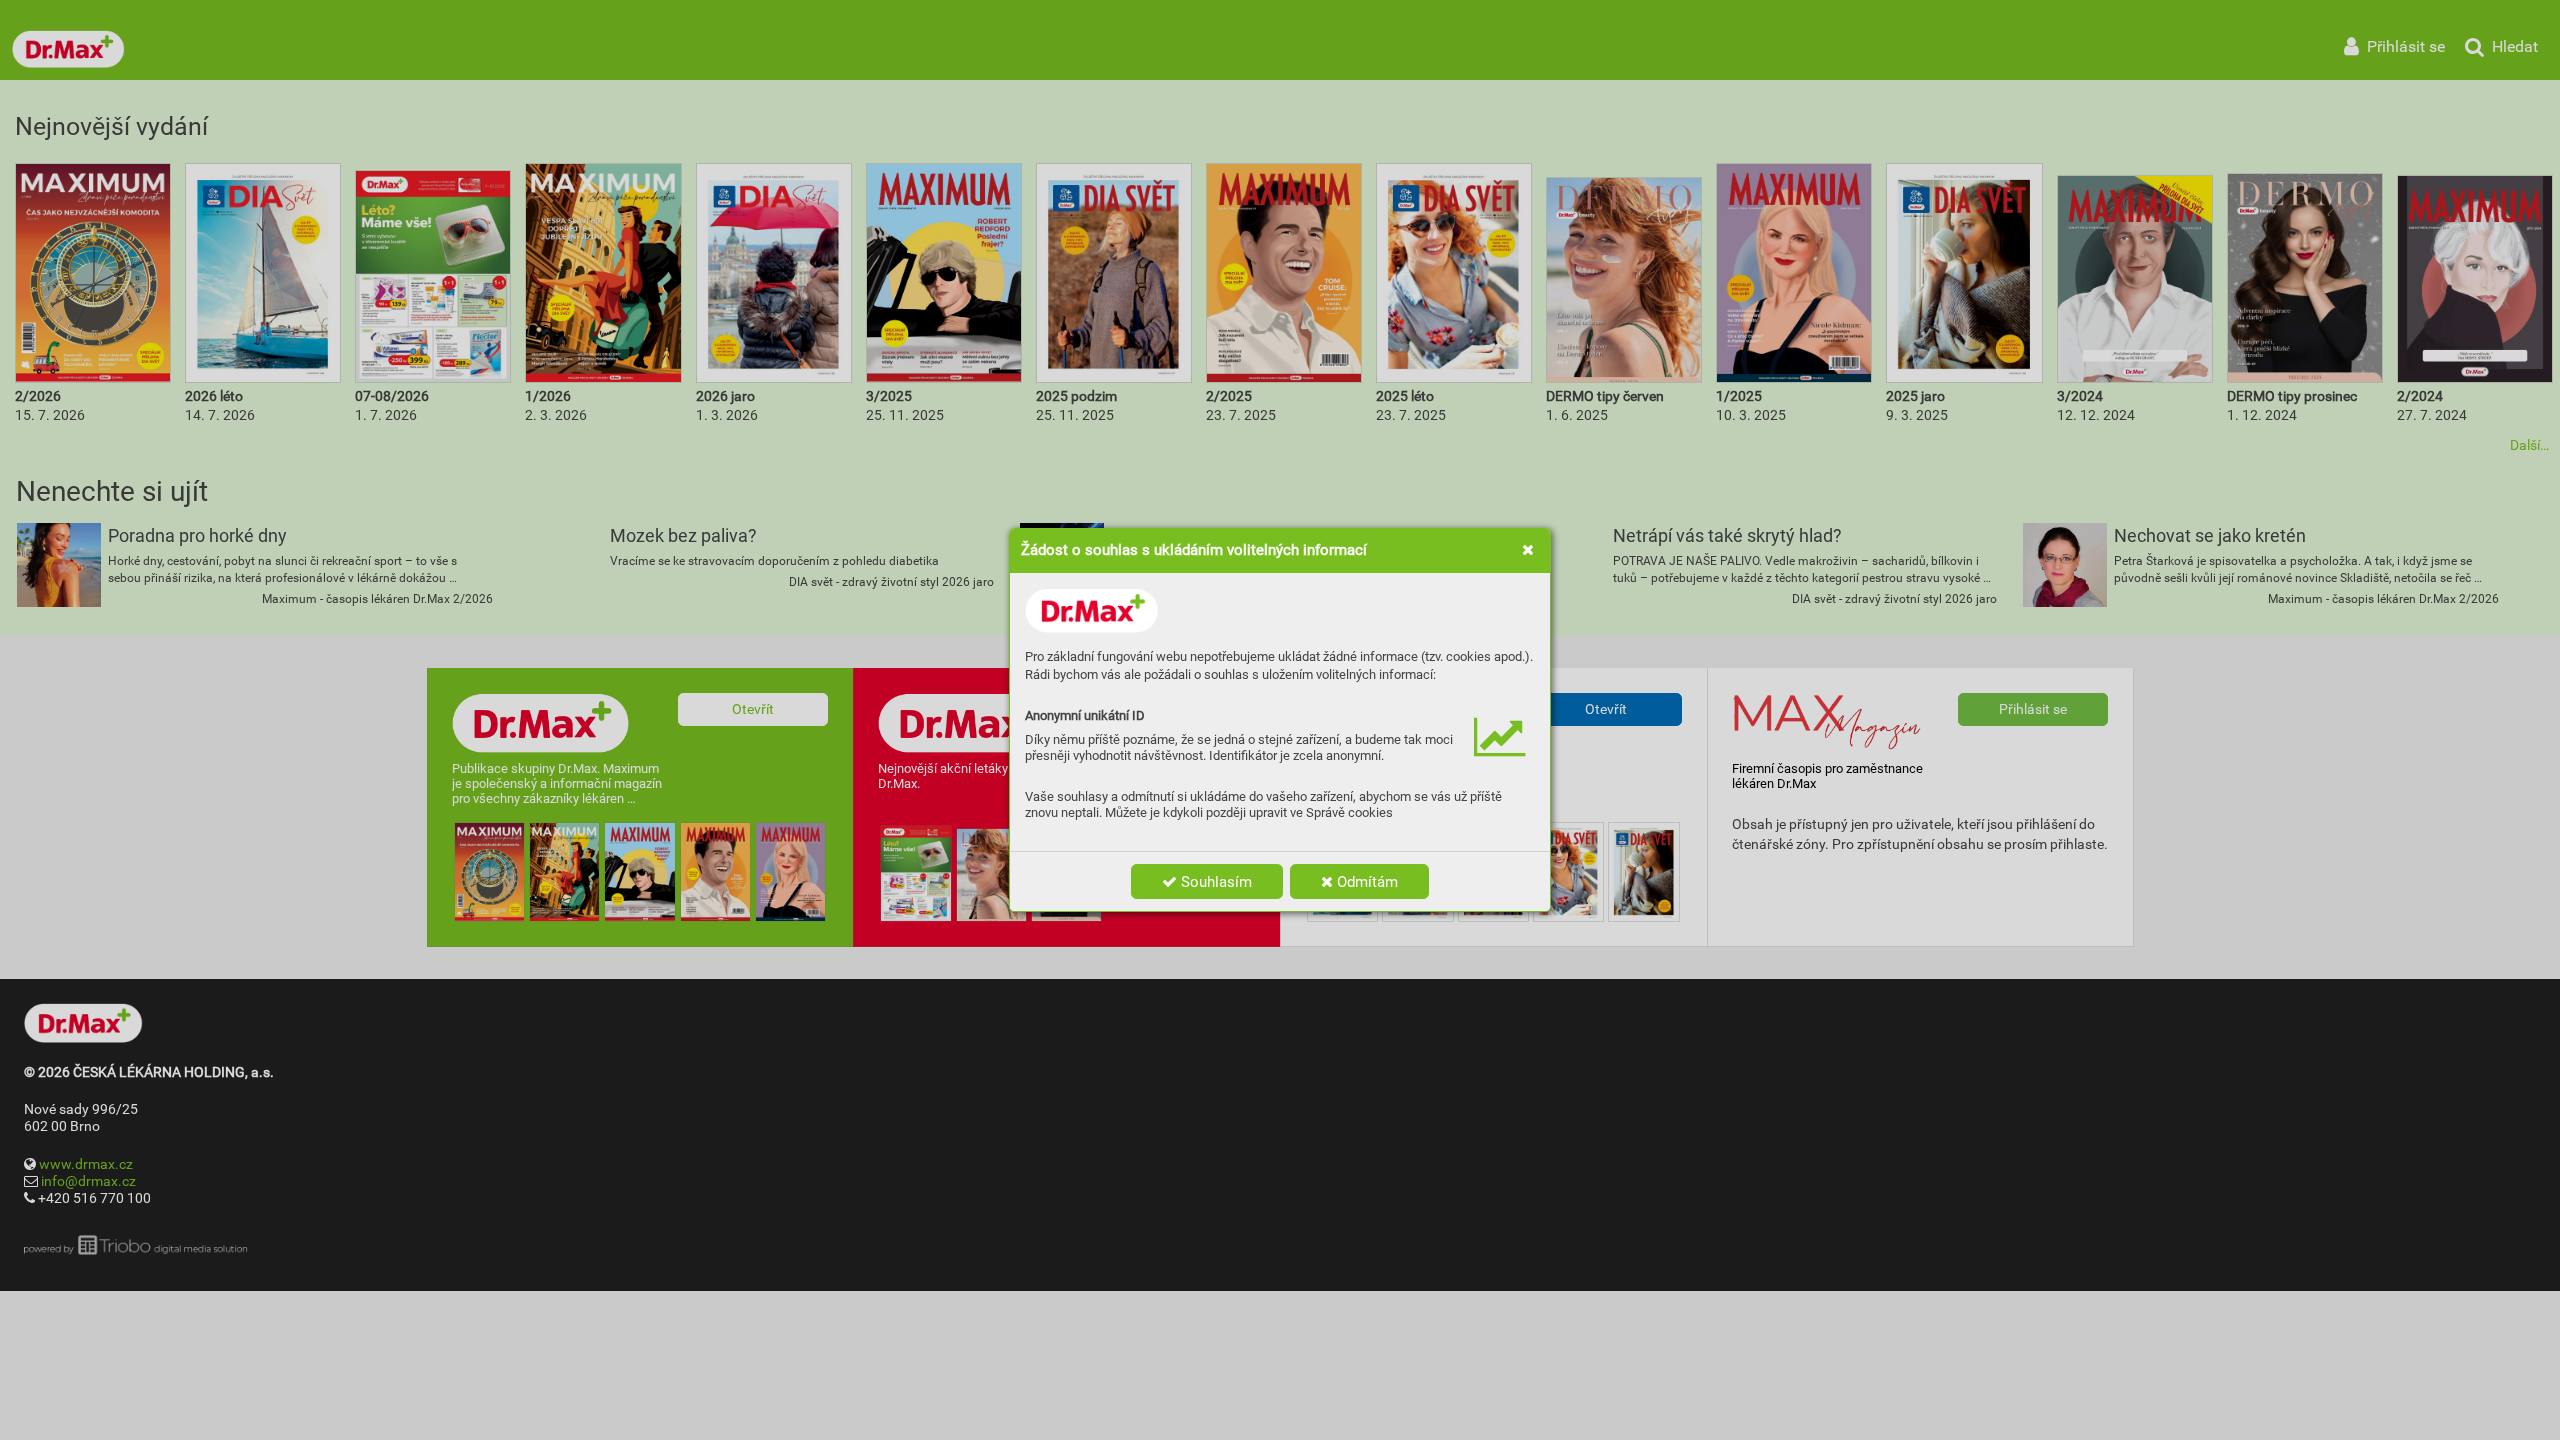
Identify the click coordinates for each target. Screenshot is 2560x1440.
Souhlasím (1214, 882)
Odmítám (1365, 882)
